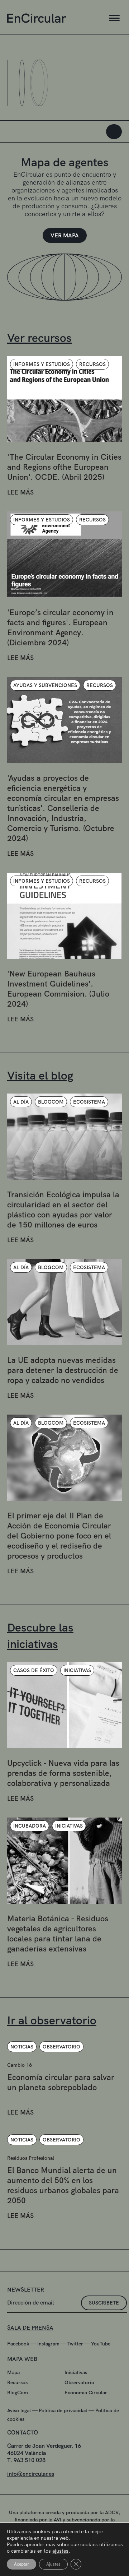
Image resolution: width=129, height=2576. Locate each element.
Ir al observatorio (52, 2020)
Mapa (13, 2372)
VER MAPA (65, 235)
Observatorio (79, 2382)
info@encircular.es (31, 2474)
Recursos (17, 2382)
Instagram (48, 2344)
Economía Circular (86, 2392)
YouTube (101, 2344)
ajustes (60, 2551)
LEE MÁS (20, 492)
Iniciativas (76, 2372)
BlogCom (18, 2392)
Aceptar (21, 2564)
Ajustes (53, 2564)
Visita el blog (40, 1076)
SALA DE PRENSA (30, 2328)
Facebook (18, 2344)
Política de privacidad (63, 2410)
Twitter (75, 2344)
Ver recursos (39, 338)
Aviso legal (19, 2410)
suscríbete (104, 2303)
